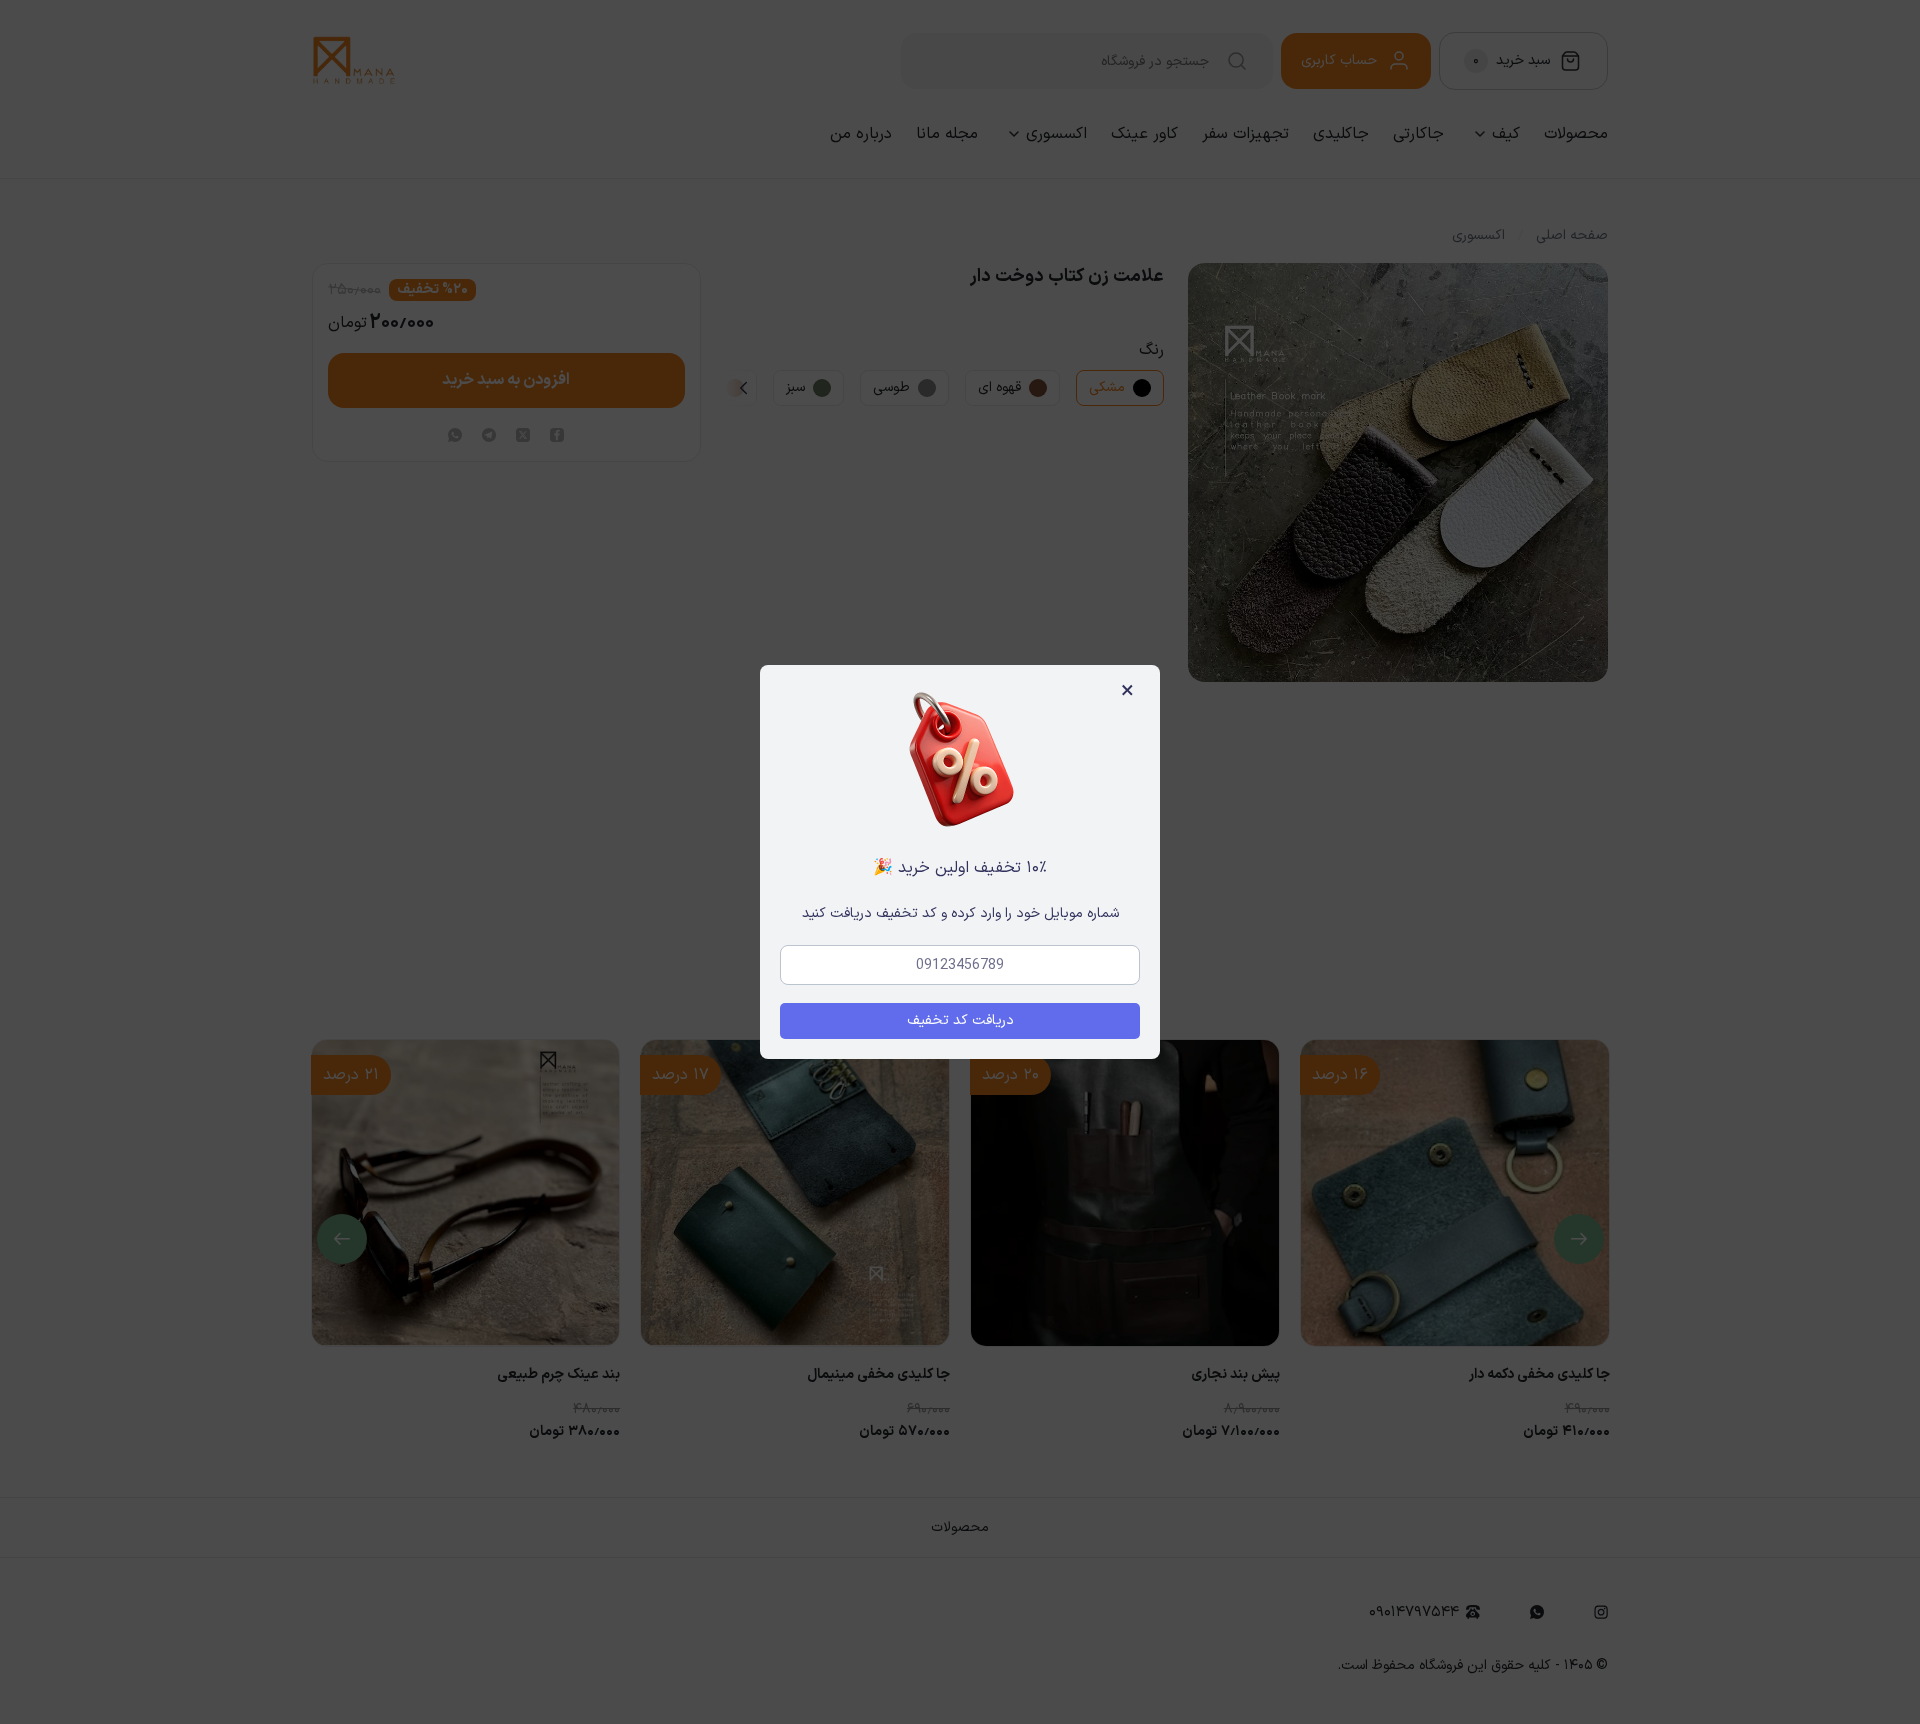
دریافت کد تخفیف (960, 1020)
